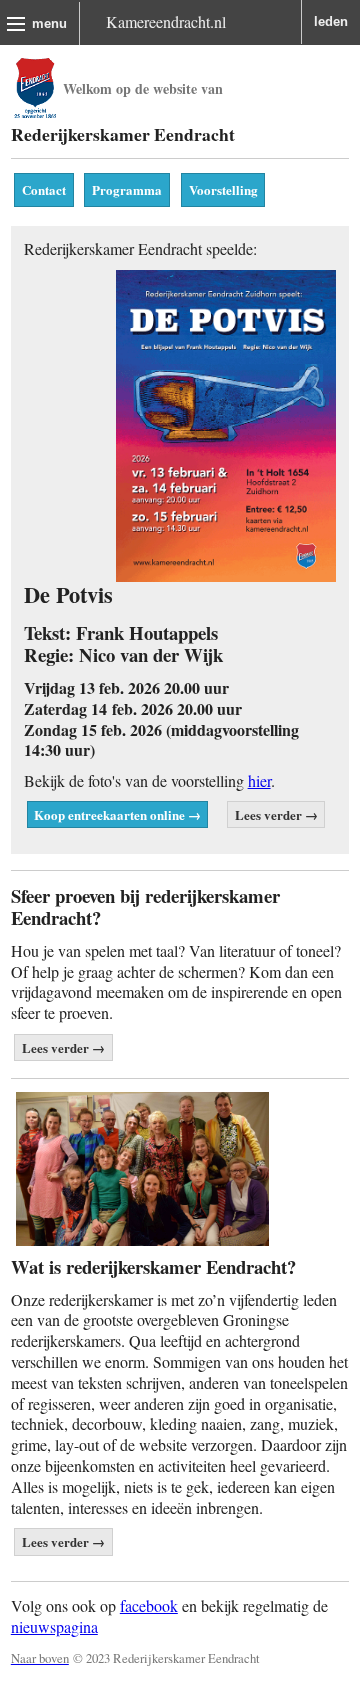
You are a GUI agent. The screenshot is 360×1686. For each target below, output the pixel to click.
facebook (149, 1605)
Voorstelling (223, 189)
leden (331, 21)
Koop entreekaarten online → (117, 814)
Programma (127, 189)
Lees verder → (276, 814)
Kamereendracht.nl (166, 21)
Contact (44, 189)
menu (49, 23)
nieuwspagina (54, 1626)
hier (259, 780)
